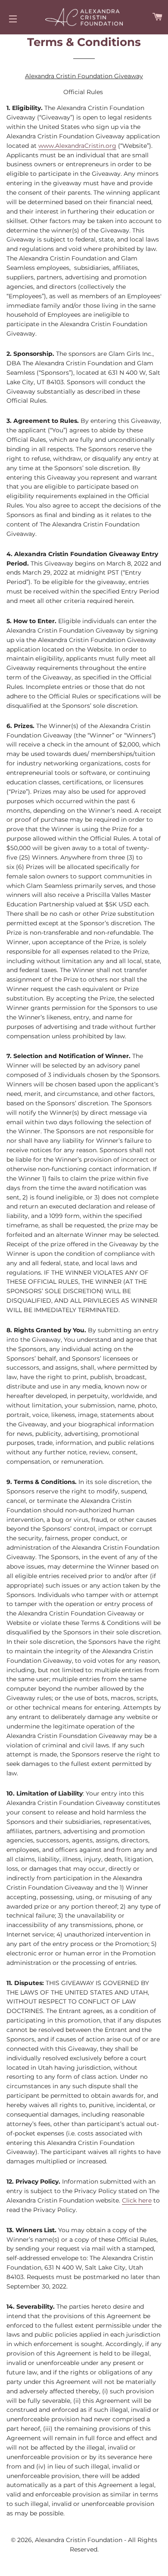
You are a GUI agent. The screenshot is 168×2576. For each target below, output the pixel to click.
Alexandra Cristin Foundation (79, 2540)
